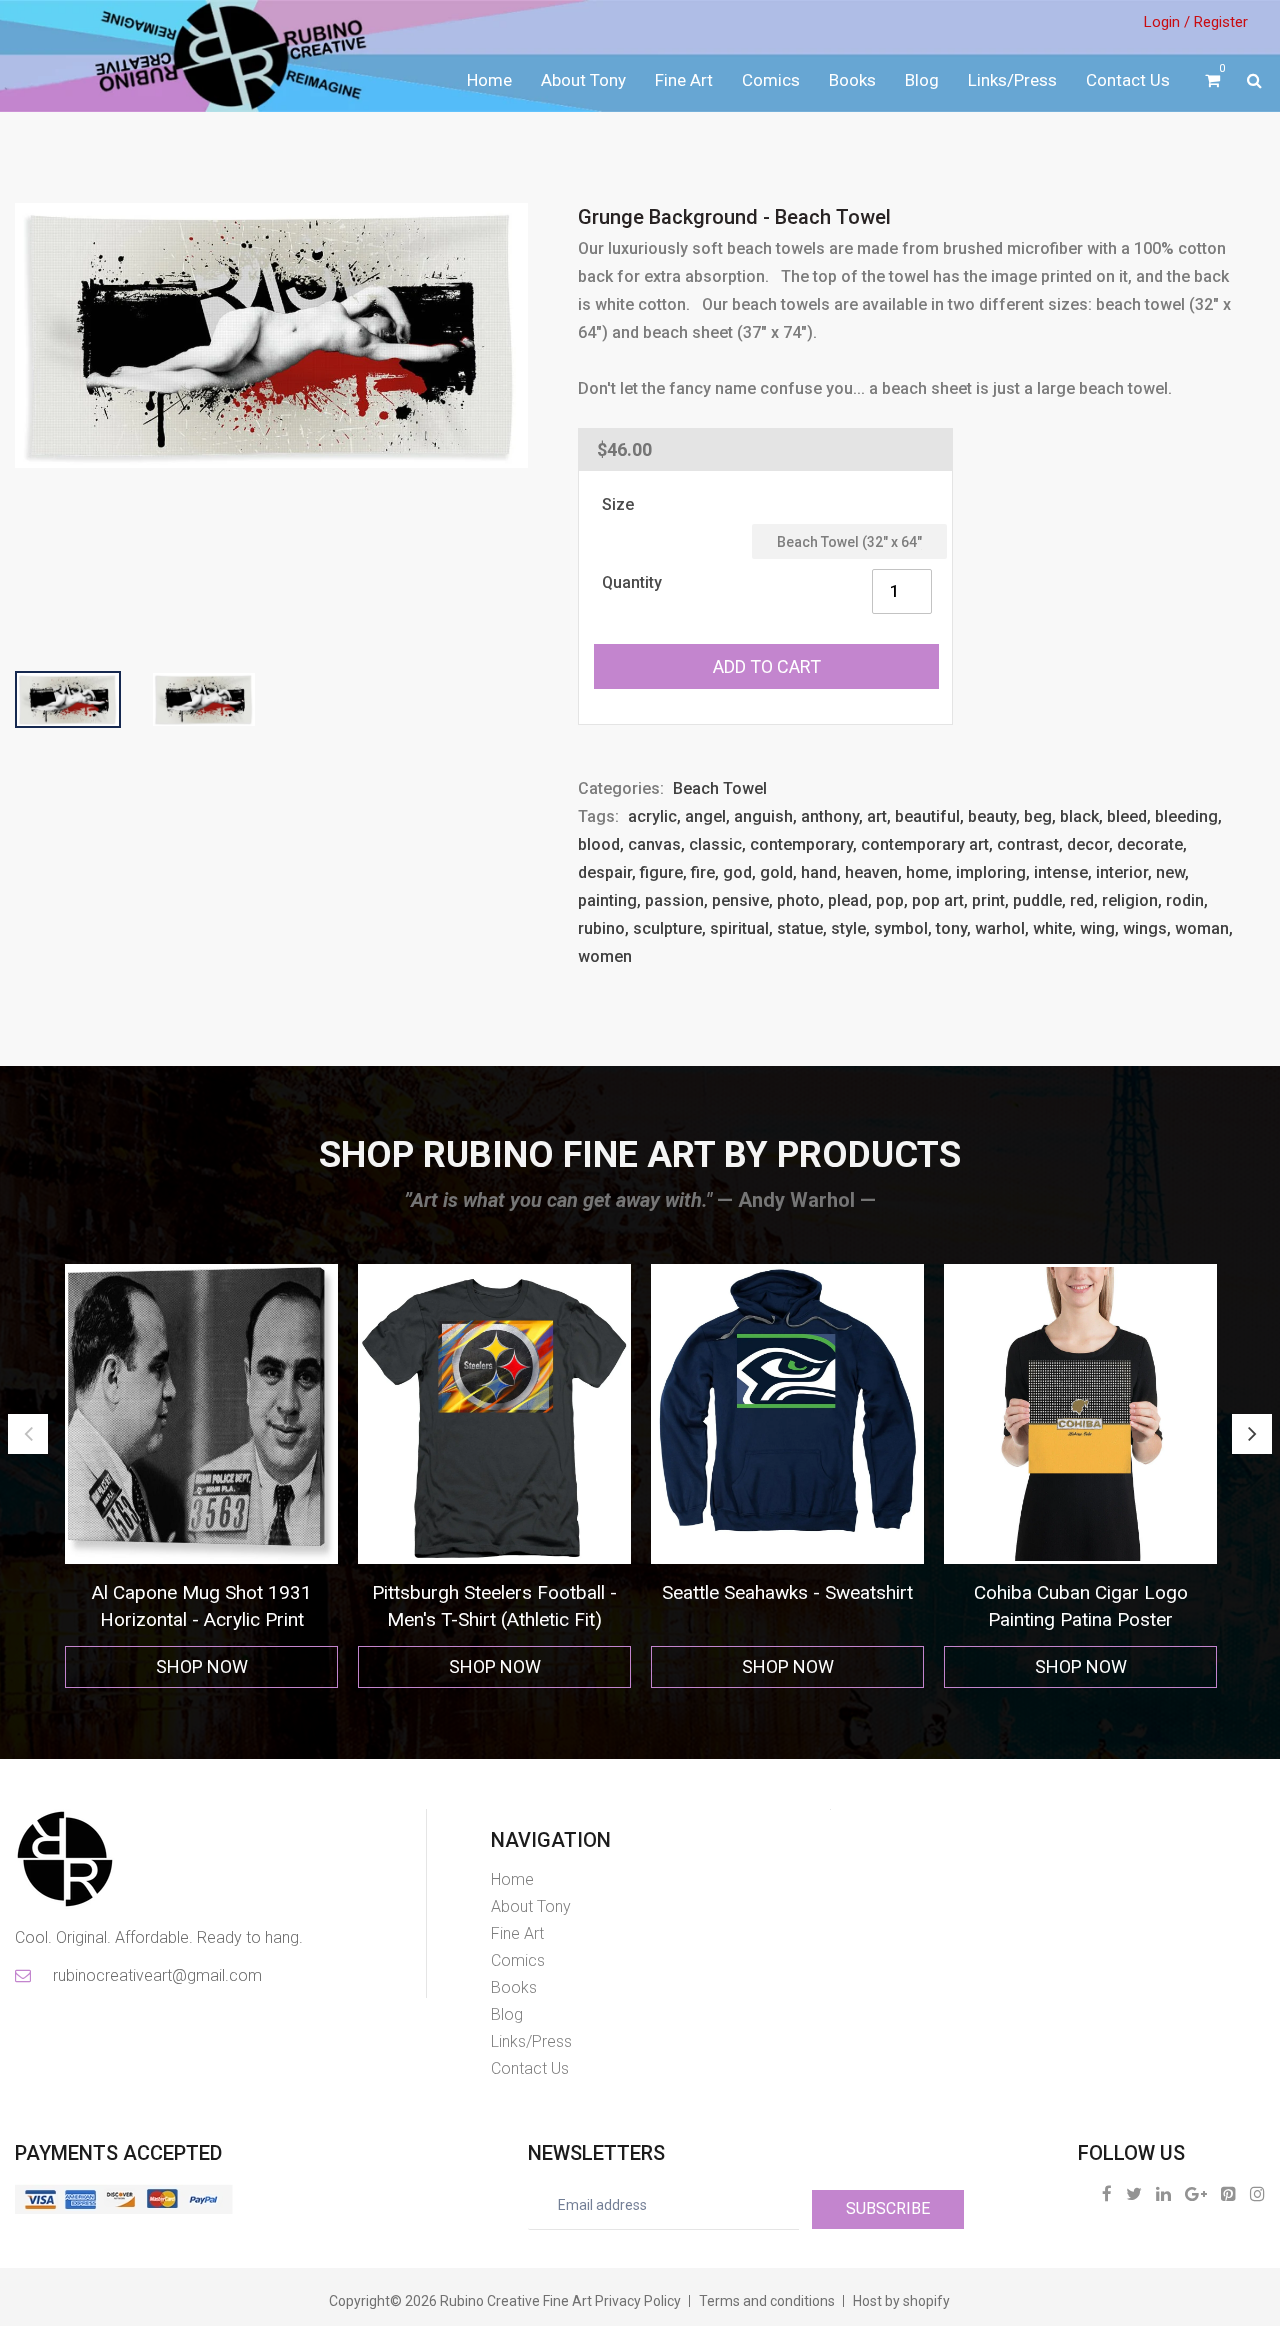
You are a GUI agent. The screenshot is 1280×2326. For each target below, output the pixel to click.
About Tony (583, 80)
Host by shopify (901, 2301)
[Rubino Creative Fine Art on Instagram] (1257, 2193)
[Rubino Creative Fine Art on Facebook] (1107, 2193)
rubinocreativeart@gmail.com (156, 1975)
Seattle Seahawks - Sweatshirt (494, 1592)
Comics (771, 80)
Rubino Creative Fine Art (516, 2301)
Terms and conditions (767, 2301)
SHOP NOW (202, 1666)
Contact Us (1128, 80)
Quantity (632, 582)
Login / (1167, 22)
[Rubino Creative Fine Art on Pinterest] (1228, 2193)
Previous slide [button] (28, 1434)
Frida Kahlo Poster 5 (1081, 1592)
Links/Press (1012, 80)
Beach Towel (720, 788)
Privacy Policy (638, 2301)
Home (489, 80)
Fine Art (684, 80)
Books (852, 80)
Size (618, 504)
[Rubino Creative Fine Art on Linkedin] (1163, 2193)
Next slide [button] (1252, 1434)
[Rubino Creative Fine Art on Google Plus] (1196, 2193)
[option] (201, 1476)
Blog (922, 80)
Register (1221, 22)
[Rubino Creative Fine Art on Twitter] (1134, 2193)
